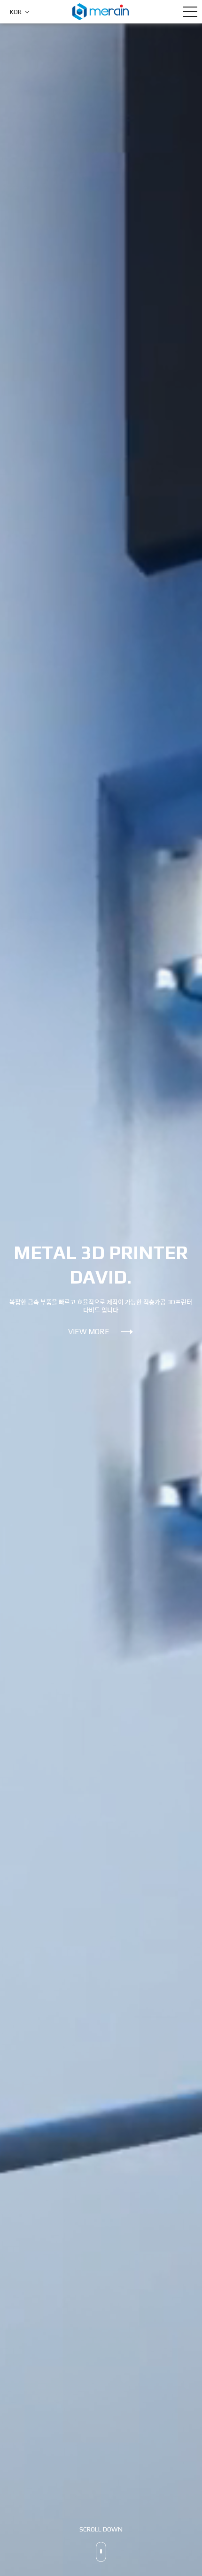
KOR (16, 12)
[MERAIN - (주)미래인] (101, 11)
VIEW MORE (89, 1332)
